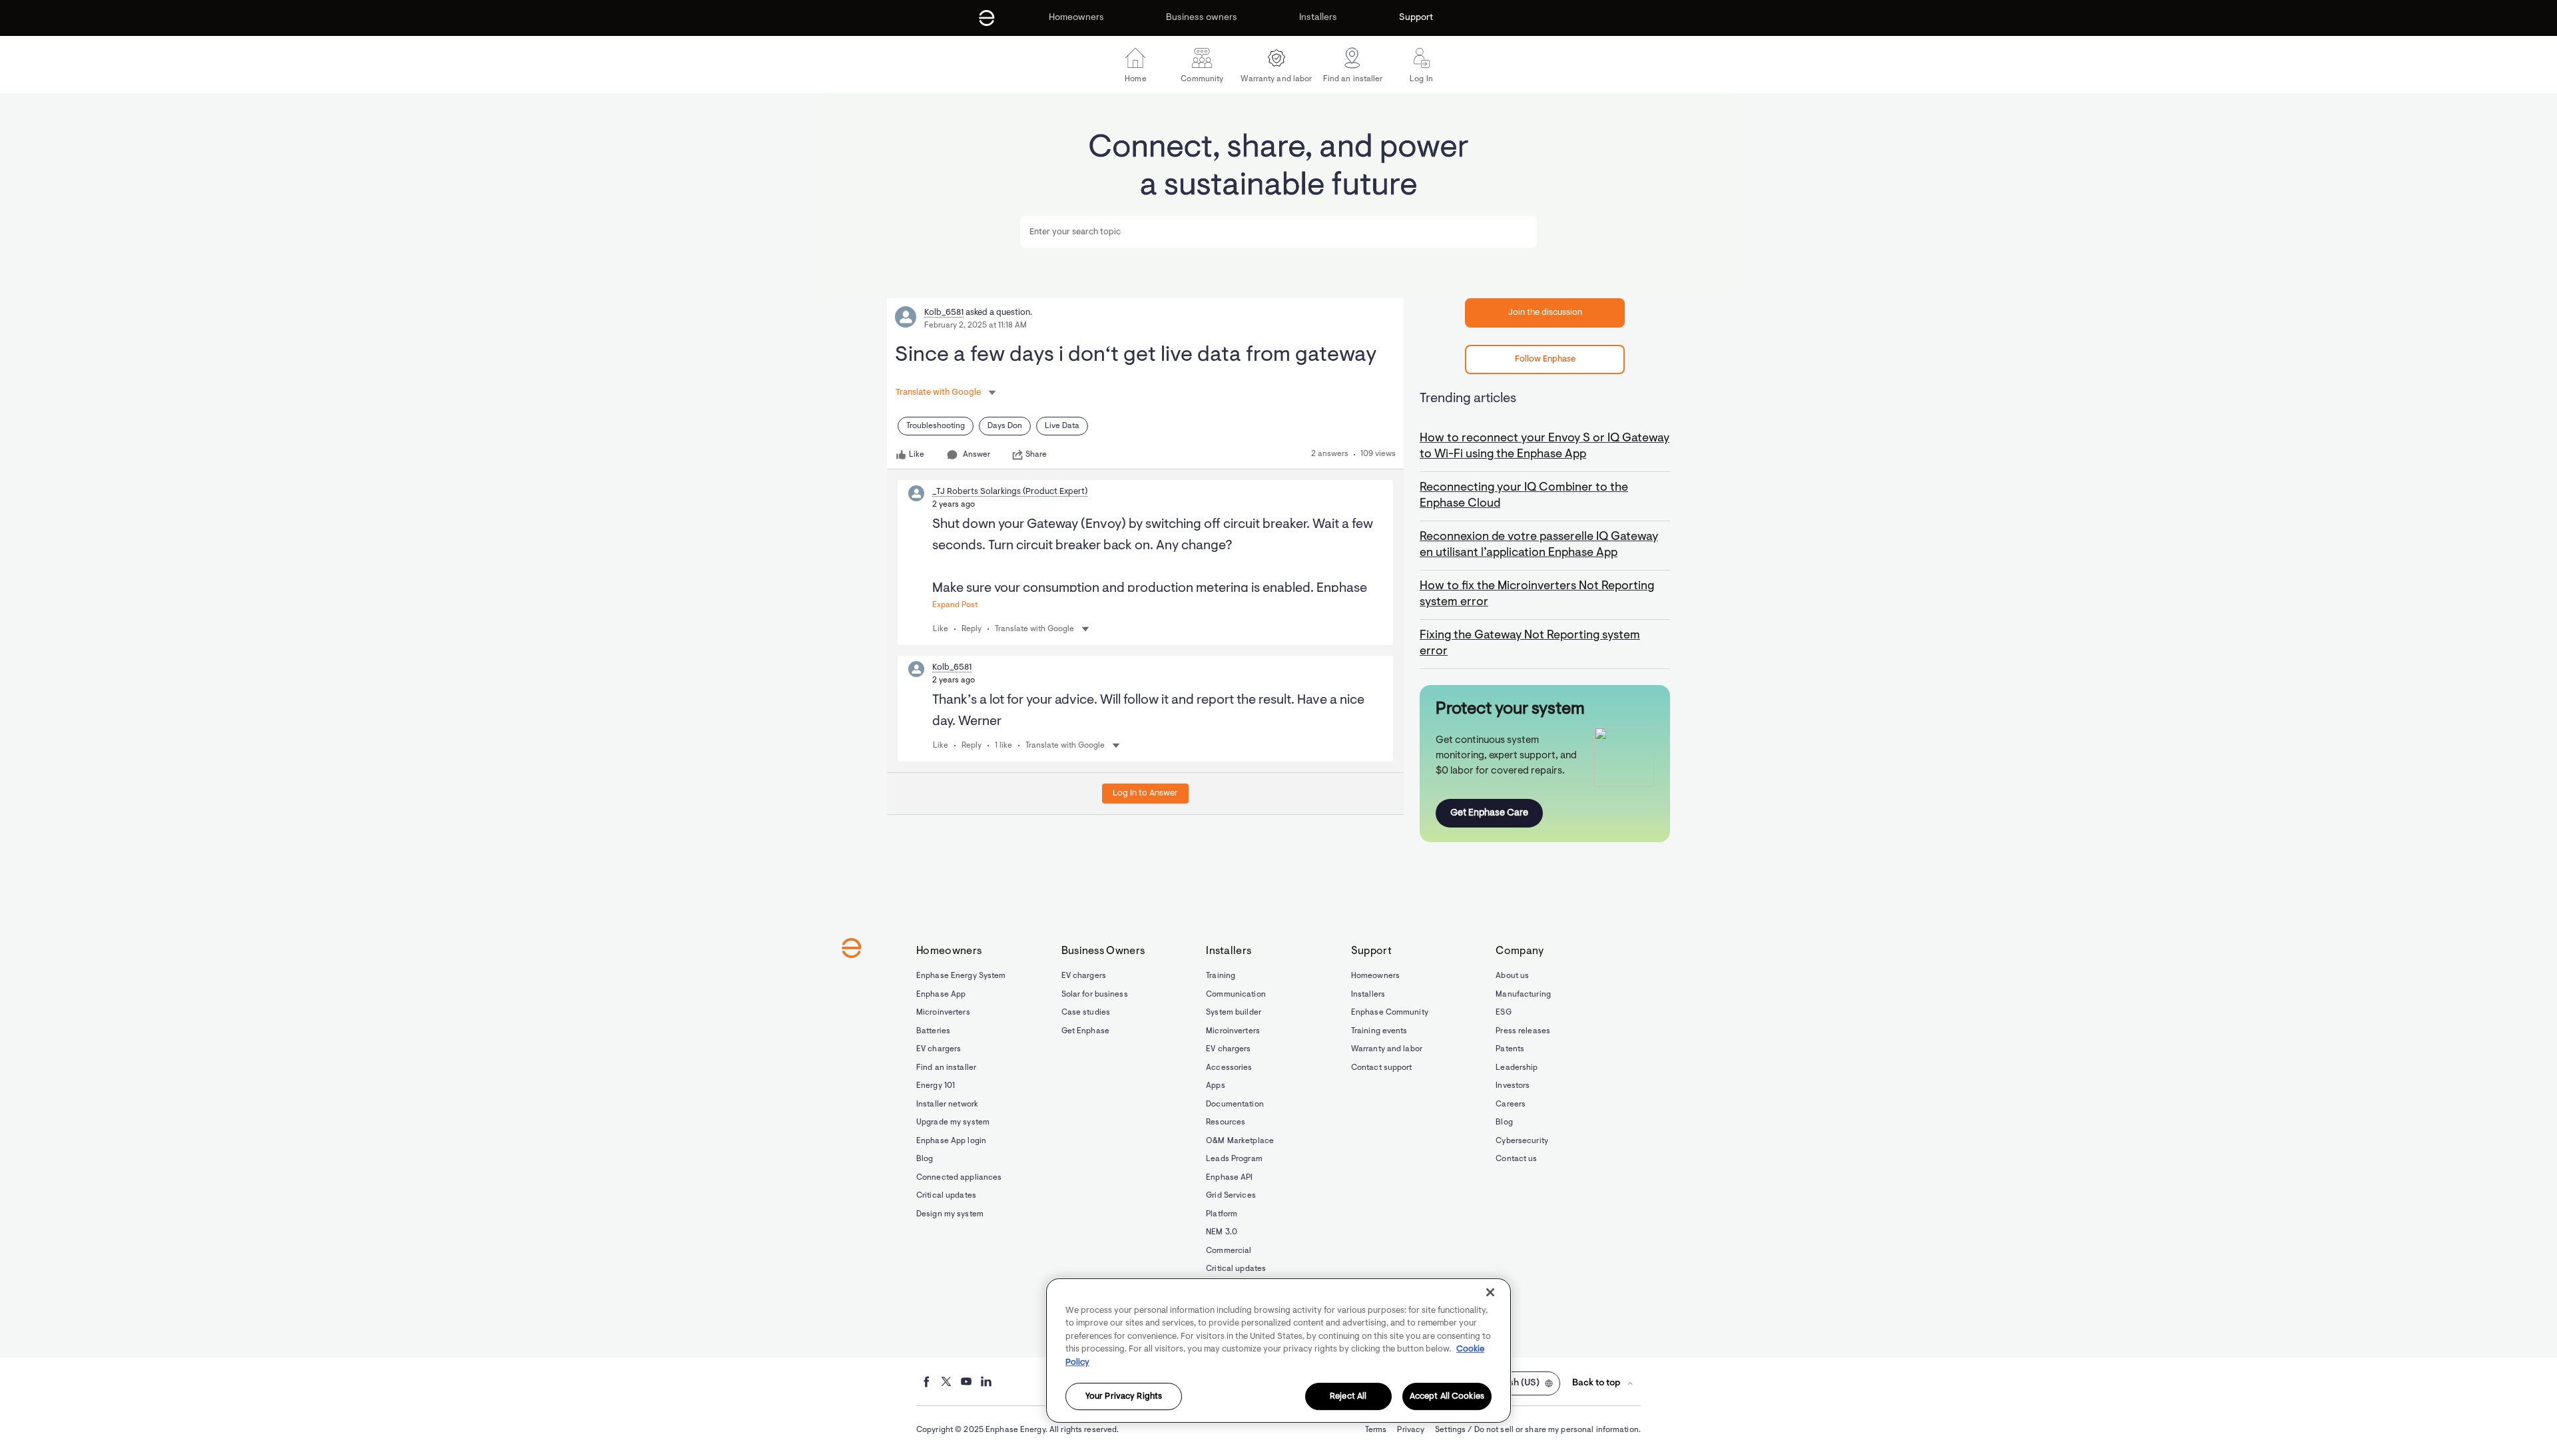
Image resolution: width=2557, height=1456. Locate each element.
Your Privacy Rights (1124, 1396)
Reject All (1348, 1396)
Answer (977, 455)
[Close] (1490, 1292)
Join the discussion (1545, 313)
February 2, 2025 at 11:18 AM (976, 326)
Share (1036, 455)
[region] (1278, 1350)
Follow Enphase (1545, 359)
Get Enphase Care (1489, 813)
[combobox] (1278, 232)
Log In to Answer (1145, 793)
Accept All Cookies (1447, 1396)
